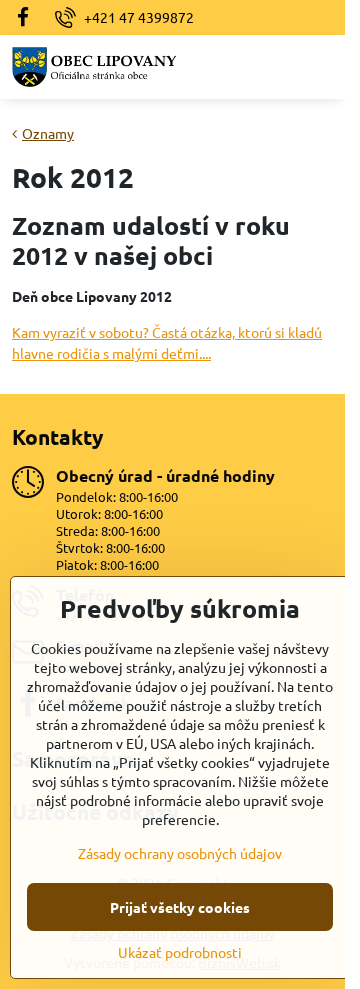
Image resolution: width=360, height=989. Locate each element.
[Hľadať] (273, 67)
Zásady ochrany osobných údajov (180, 853)
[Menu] (321, 67)
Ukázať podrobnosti (180, 952)
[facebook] (28, 17)
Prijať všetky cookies (180, 907)
